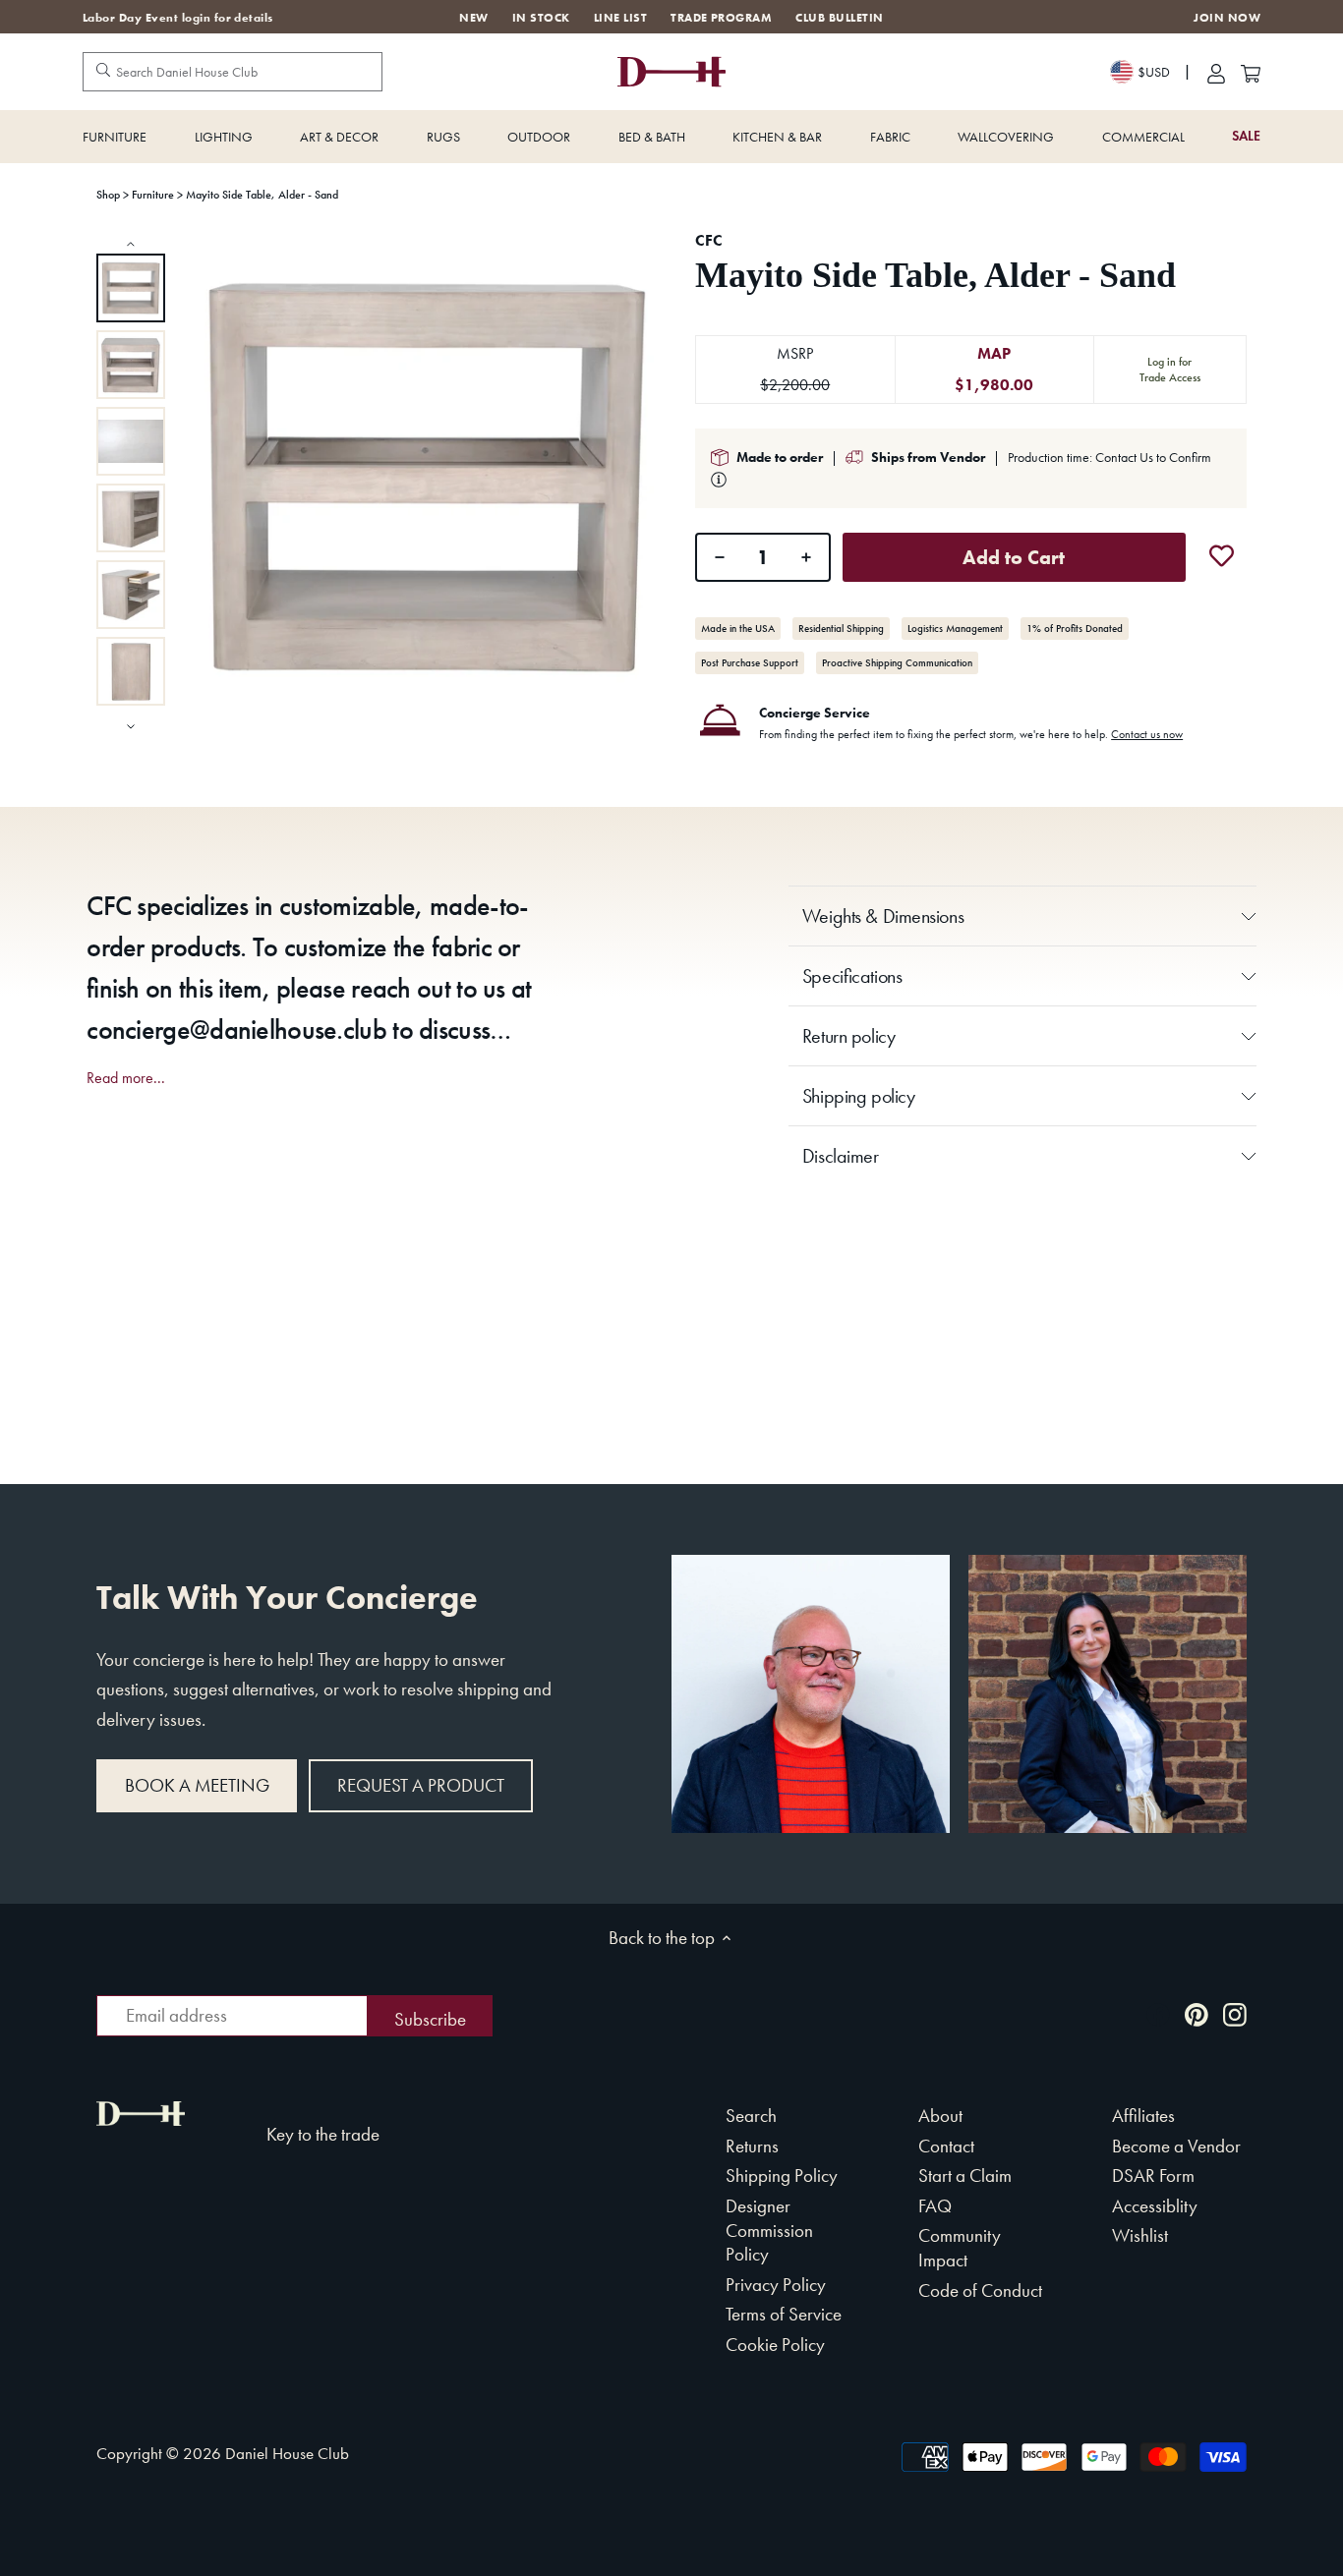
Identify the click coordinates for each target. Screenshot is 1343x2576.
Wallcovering (1006, 137)
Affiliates (1143, 2116)
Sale (1246, 136)
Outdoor (539, 137)
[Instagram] (1235, 2013)
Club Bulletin (839, 18)
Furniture (115, 137)
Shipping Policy (782, 2175)
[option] (131, 288)
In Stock (541, 18)
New (473, 18)
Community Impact (960, 2248)
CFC (709, 240)
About (940, 2116)
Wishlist (1140, 2235)
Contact (946, 2146)
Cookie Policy (775, 2345)
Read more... (126, 1078)
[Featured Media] (426, 477)
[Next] (131, 725)
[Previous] (131, 243)
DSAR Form (1153, 2175)
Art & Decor (339, 137)
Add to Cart (1014, 557)
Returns (752, 2146)
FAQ (935, 2206)
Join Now (1227, 18)
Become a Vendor (1176, 2146)
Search (751, 2116)
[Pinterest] (1197, 2013)
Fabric (890, 137)
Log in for (1170, 370)
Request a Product (421, 1785)
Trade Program (721, 18)
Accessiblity (1155, 2206)
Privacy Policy (776, 2285)
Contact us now (1147, 734)
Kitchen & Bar (777, 137)
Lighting (224, 137)
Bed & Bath (652, 137)
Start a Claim (965, 2175)
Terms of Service (784, 2314)
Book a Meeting (197, 1785)
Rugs (443, 137)
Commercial (1143, 137)
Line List (620, 18)
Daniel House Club (287, 2453)
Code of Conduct (980, 2290)
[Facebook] (1158, 2013)
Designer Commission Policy (769, 2230)
